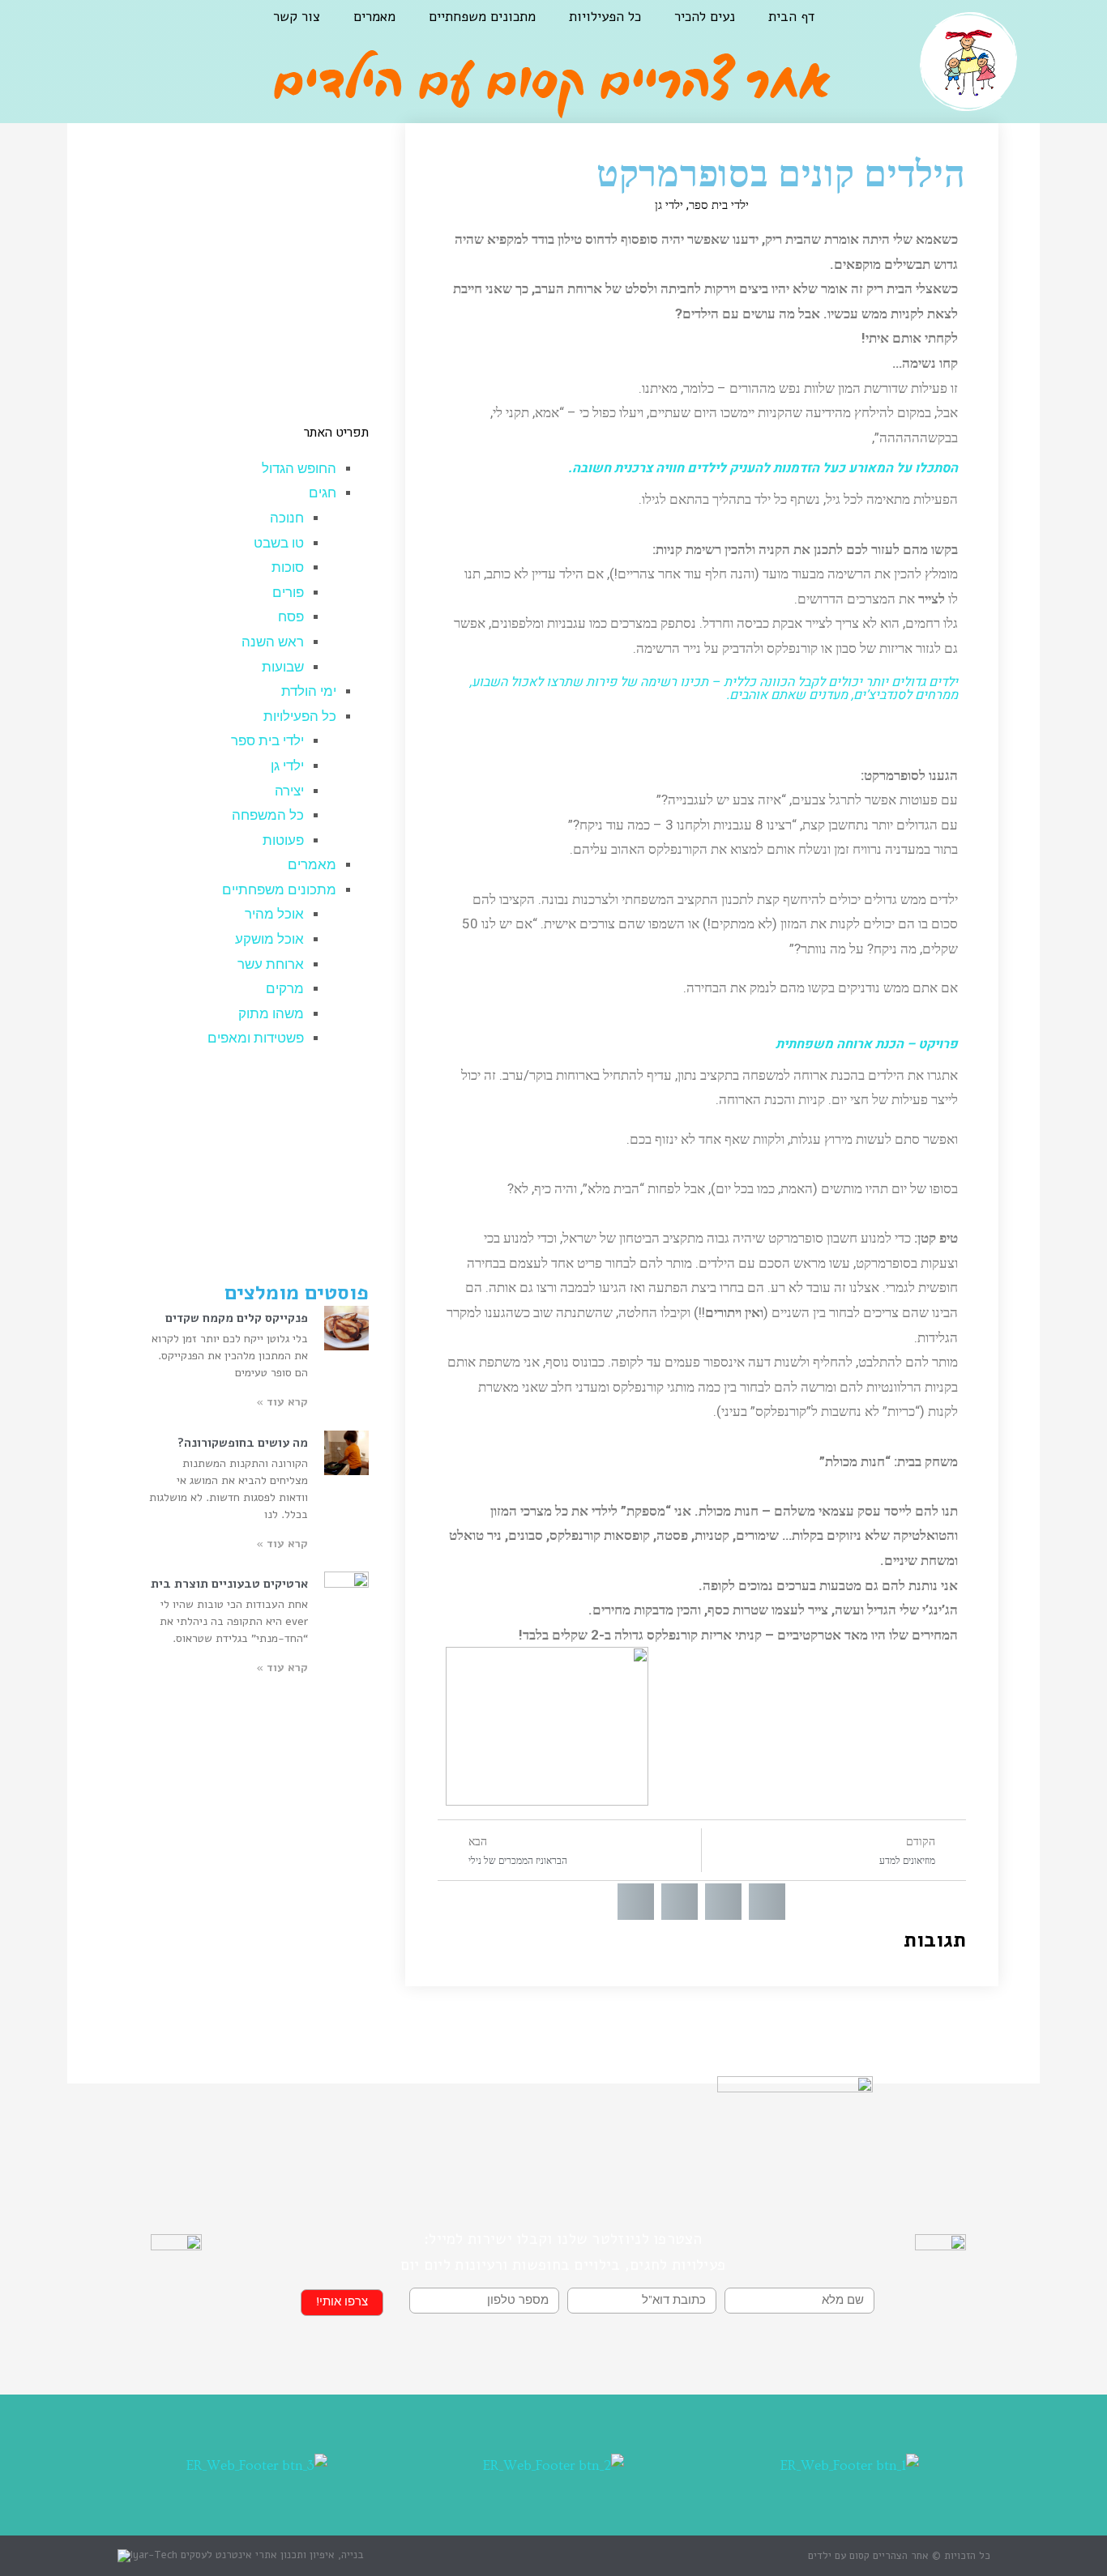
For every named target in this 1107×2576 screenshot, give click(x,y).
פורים (288, 593)
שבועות (283, 667)
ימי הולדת (309, 691)
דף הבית (791, 17)
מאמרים (374, 17)
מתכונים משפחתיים (482, 17)
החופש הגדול (299, 469)
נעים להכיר (705, 17)
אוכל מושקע (269, 939)
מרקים (285, 989)
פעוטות (283, 840)
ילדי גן (669, 205)
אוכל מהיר (274, 914)
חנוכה (287, 518)
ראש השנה (273, 642)
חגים (323, 493)
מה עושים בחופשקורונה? (243, 1443)
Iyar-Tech (154, 2555)
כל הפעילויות (605, 17)
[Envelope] (94, 29)
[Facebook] (176, 29)
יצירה (289, 791)
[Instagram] (135, 29)
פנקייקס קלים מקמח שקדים (237, 1318)
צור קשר (297, 17)
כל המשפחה (268, 815)
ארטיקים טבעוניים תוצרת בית (229, 1584)
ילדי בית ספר (719, 205)
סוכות (288, 567)
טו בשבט (279, 543)
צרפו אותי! (342, 2302)
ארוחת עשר (271, 964)
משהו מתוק (271, 1014)
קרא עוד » (282, 1402)
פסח (291, 617)
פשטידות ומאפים (256, 1038)
